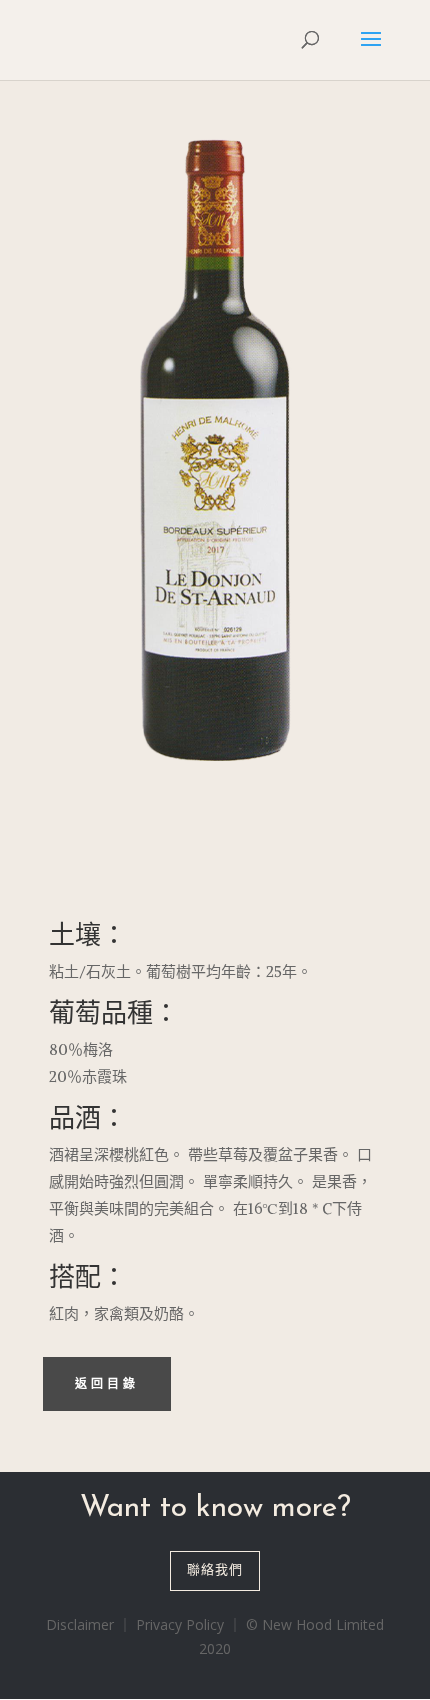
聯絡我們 (215, 1570)
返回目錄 (107, 1384)
